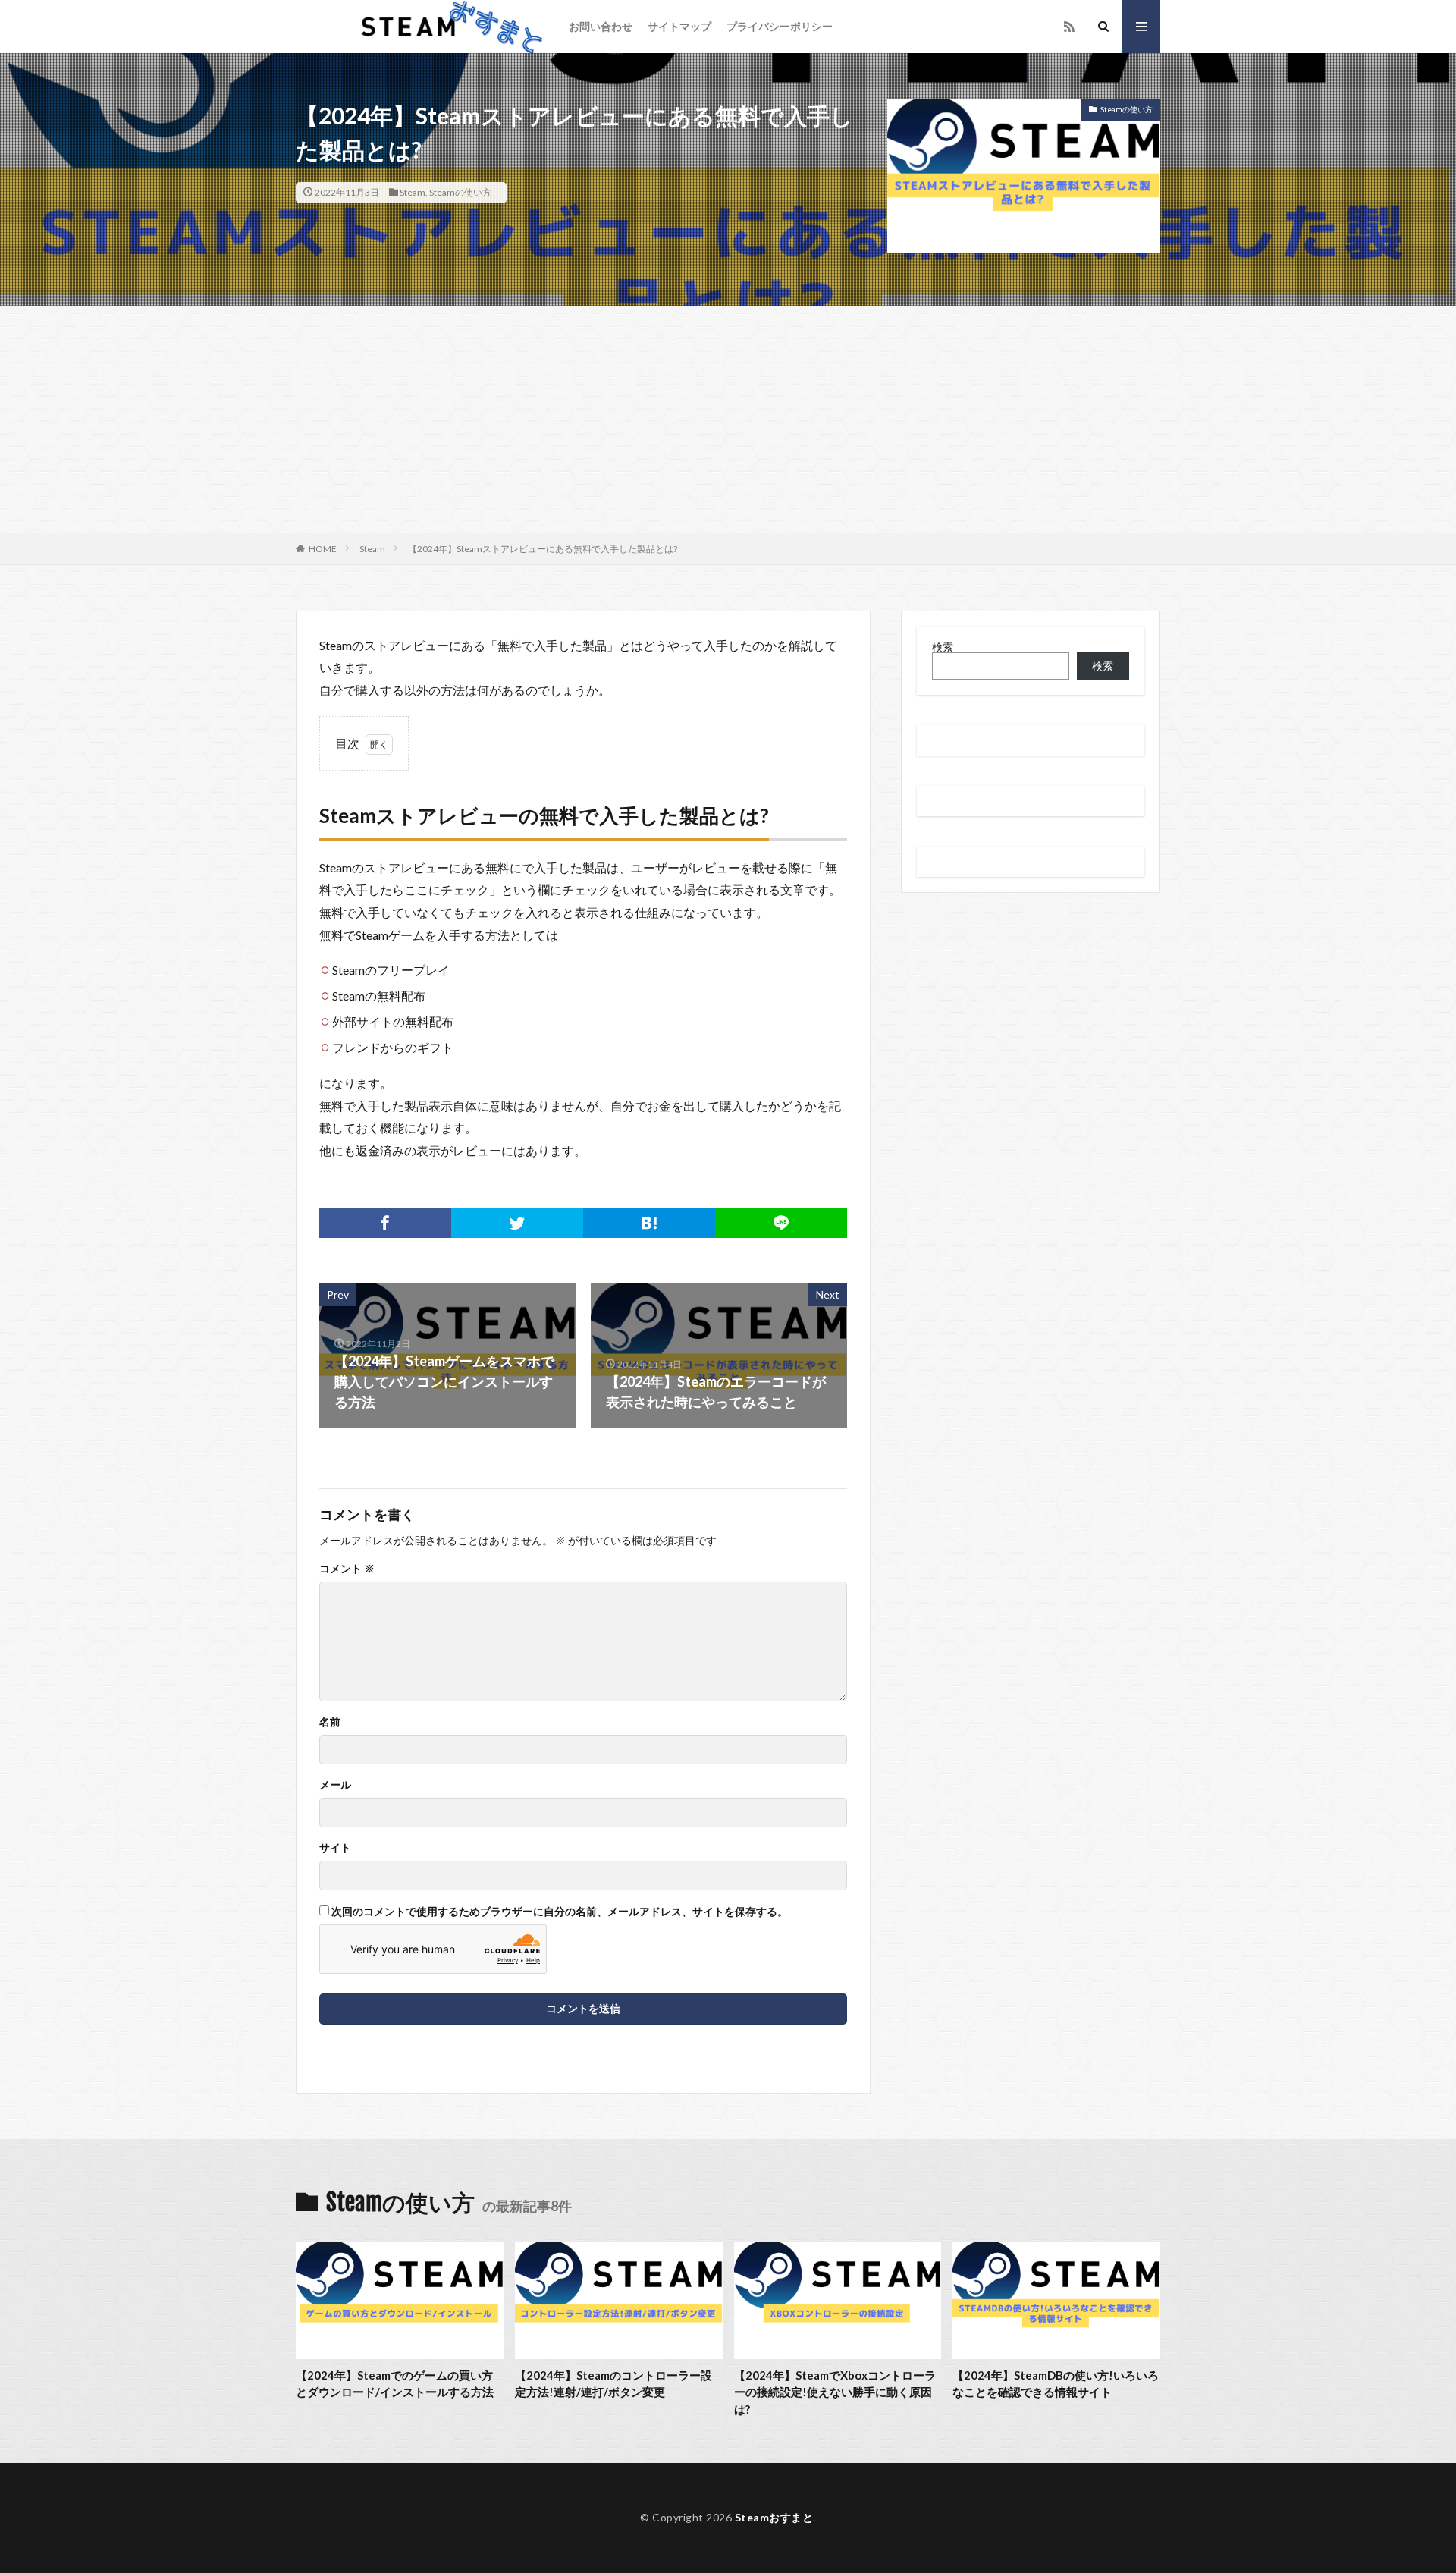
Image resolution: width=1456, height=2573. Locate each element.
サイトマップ (679, 26)
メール (335, 1785)
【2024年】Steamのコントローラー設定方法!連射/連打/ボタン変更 (613, 2384)
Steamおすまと (774, 2517)
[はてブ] (649, 1223)
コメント (347, 1569)
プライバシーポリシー (780, 26)
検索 (943, 647)
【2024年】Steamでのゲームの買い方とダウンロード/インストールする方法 (395, 2384)
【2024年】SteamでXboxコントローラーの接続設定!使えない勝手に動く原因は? (835, 2392)
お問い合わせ (601, 26)
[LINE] (781, 1223)
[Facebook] (385, 1223)
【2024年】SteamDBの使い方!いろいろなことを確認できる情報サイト (1056, 2384)
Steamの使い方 (460, 192)
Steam (413, 192)
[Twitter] (517, 1223)
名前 (330, 1722)
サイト (335, 1848)
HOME (323, 549)
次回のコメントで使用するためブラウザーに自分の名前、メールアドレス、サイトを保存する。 (560, 1912)
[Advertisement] (728, 419)
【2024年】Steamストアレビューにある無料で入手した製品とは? (543, 549)
